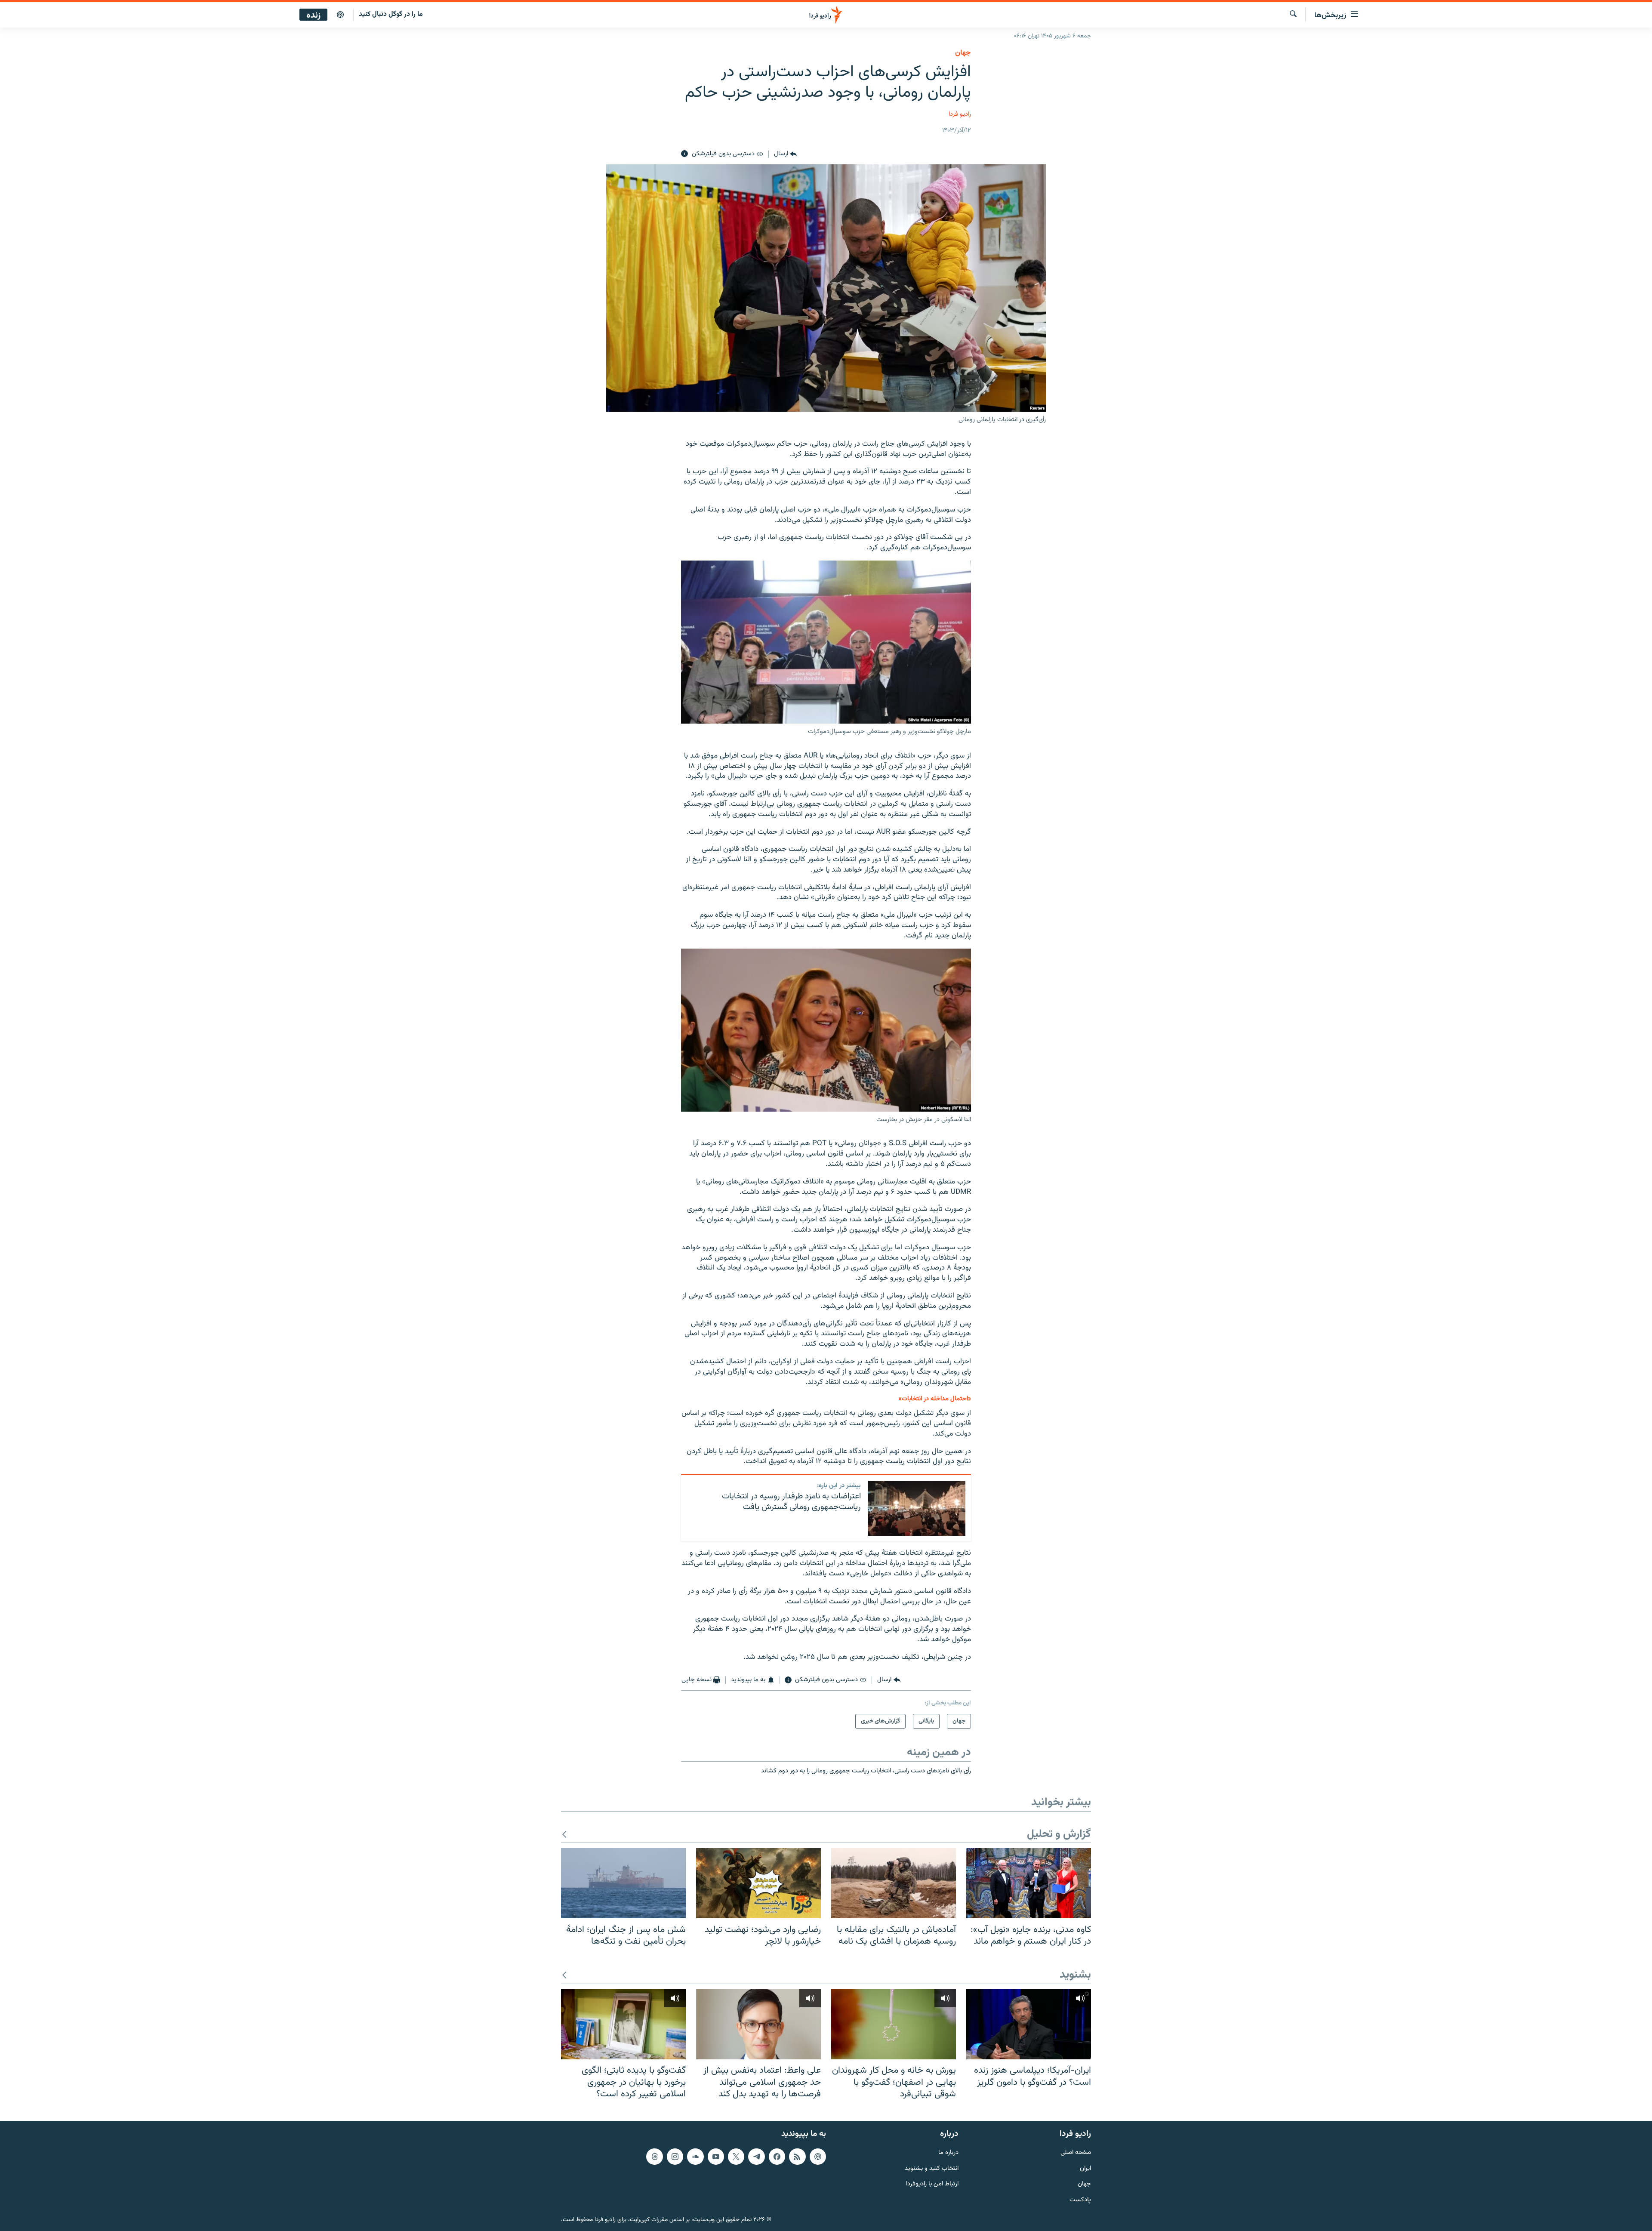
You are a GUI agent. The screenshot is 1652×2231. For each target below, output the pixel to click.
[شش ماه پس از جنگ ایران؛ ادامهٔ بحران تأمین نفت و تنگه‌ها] (623, 1883)
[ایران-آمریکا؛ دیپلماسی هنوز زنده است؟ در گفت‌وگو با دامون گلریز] (1029, 2024)
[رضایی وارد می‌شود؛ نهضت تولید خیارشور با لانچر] (758, 1883)
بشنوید (1075, 1975)
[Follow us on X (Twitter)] (736, 2156)
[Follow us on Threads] (654, 2156)
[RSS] (797, 2156)
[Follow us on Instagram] (675, 2156)
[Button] (785, 154)
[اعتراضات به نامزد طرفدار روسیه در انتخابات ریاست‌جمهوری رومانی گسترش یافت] (917, 1508)
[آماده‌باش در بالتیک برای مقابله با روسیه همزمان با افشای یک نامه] (894, 1883)
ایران (1085, 2168)
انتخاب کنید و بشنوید (932, 2168)
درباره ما (948, 2152)
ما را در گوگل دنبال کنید (391, 14)
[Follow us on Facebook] (777, 2156)
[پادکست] (340, 15)
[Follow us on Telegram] (756, 2156)
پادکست (1080, 2200)
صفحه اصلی (1076, 2152)
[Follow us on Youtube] (716, 2156)
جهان (963, 53)
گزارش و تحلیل (1059, 1835)
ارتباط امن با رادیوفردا (932, 2184)
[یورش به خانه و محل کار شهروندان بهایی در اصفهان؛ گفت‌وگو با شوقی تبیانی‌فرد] (894, 2024)
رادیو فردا (960, 114)
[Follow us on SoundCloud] (695, 2156)
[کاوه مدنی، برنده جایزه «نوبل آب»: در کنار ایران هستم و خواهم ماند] (1029, 1883)
